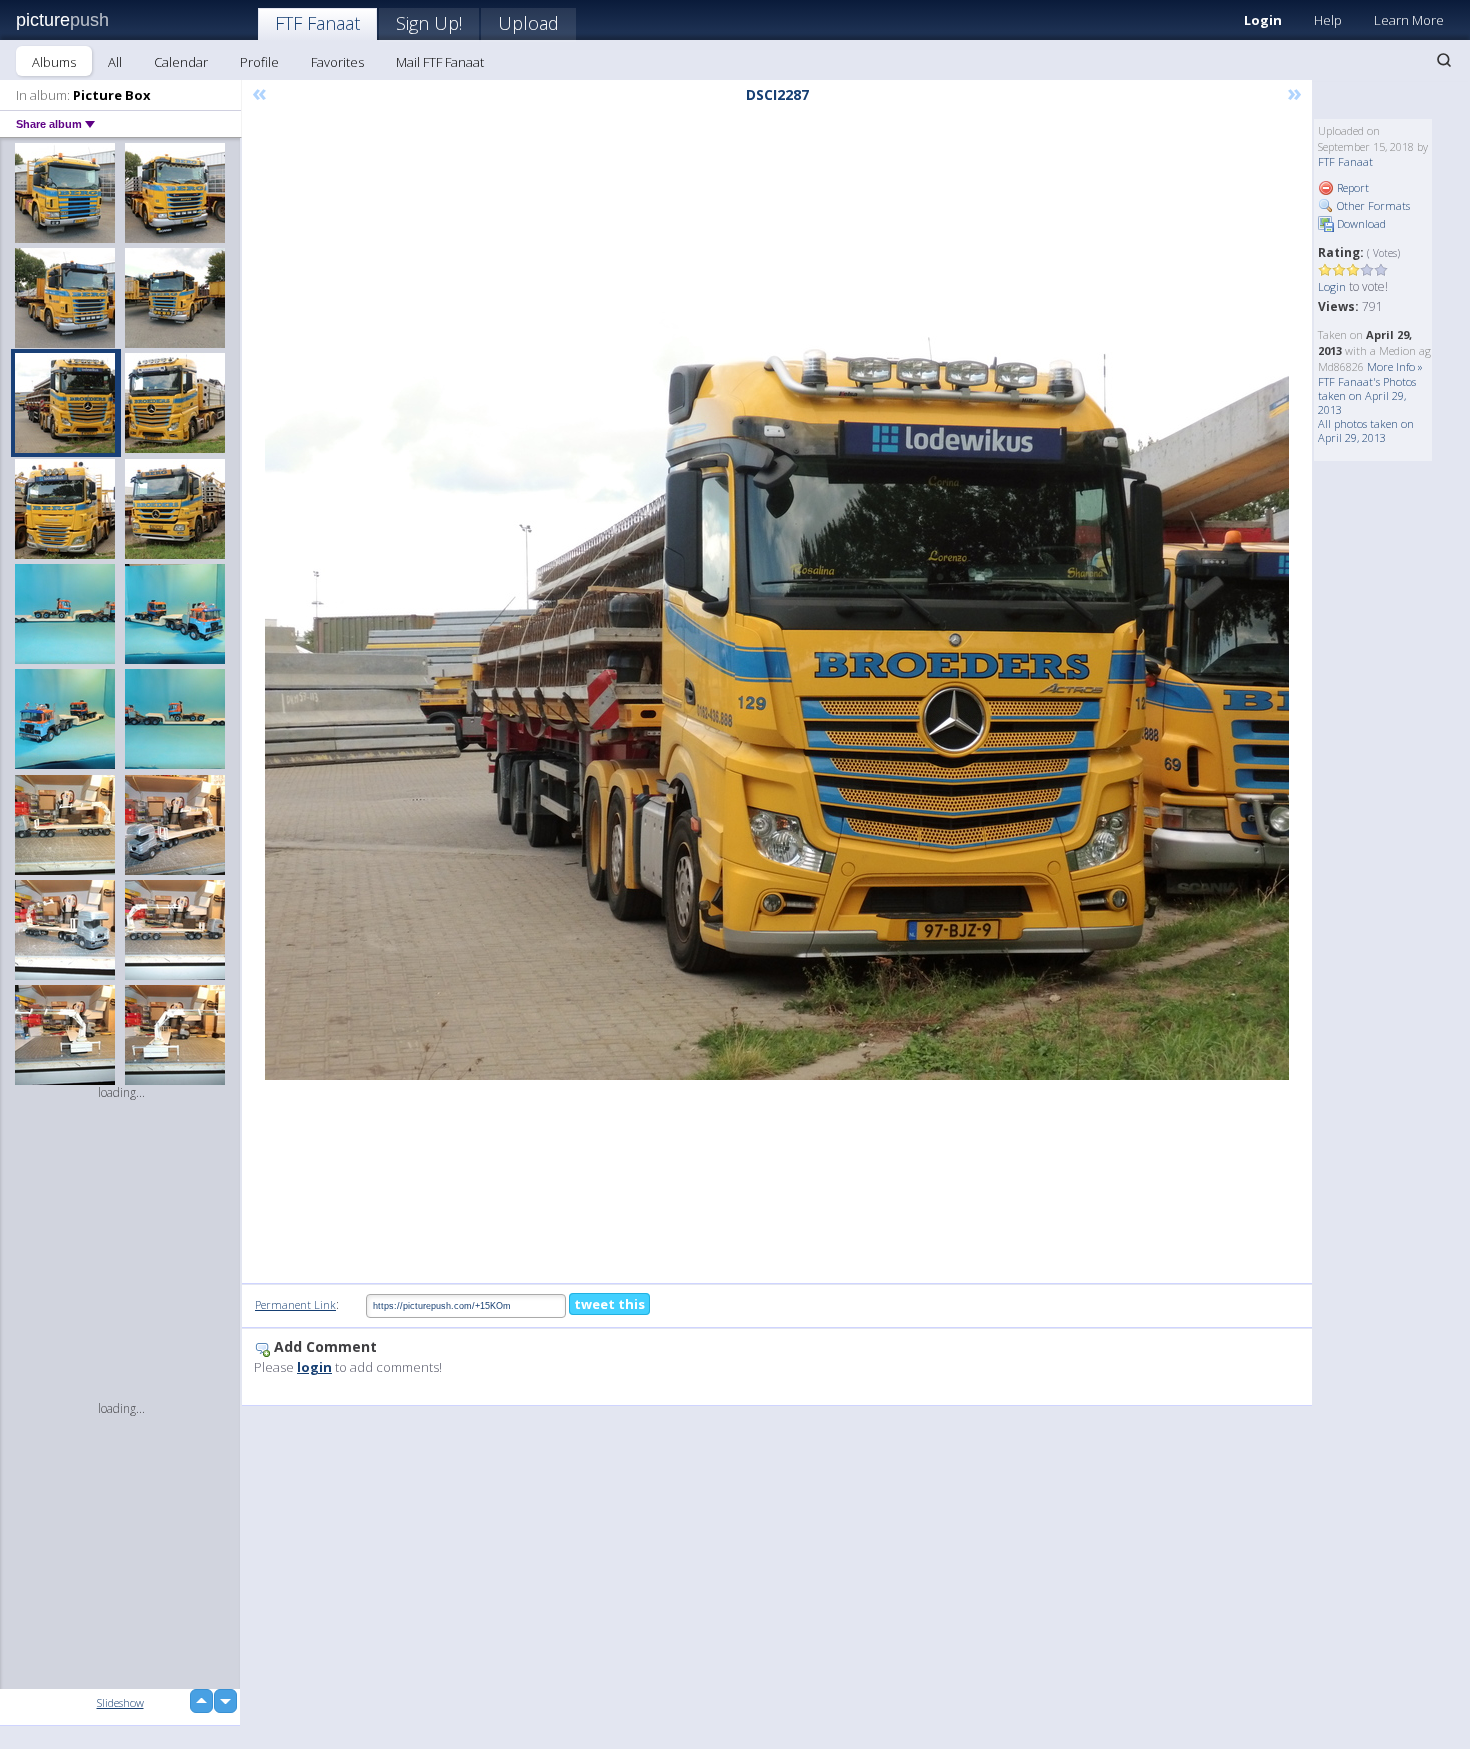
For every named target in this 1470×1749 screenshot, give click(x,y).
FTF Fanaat (317, 23)
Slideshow (120, 1702)
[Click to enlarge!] (777, 696)
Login (1263, 20)
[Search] (1444, 60)
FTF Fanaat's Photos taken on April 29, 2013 (1367, 395)
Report (1351, 187)
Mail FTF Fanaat (440, 62)
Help (1328, 20)
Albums (54, 62)
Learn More (1409, 20)
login (314, 1367)
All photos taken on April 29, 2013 (1366, 430)
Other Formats (1372, 205)
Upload (528, 23)
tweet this (609, 1304)
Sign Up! (429, 23)
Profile (259, 62)
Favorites (337, 62)
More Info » (1395, 366)
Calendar (181, 62)
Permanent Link (295, 1304)
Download (1360, 223)
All (115, 62)
